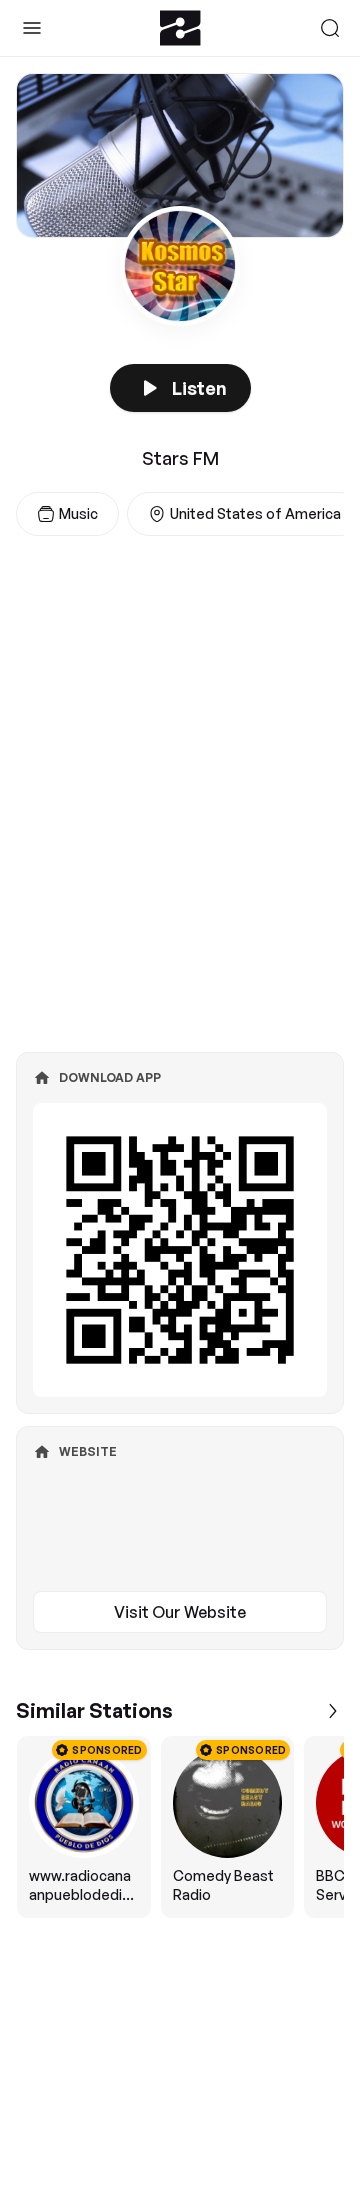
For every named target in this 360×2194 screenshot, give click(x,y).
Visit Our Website (180, 1612)
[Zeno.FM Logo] (180, 28)
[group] (180, 1827)
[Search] (330, 28)
